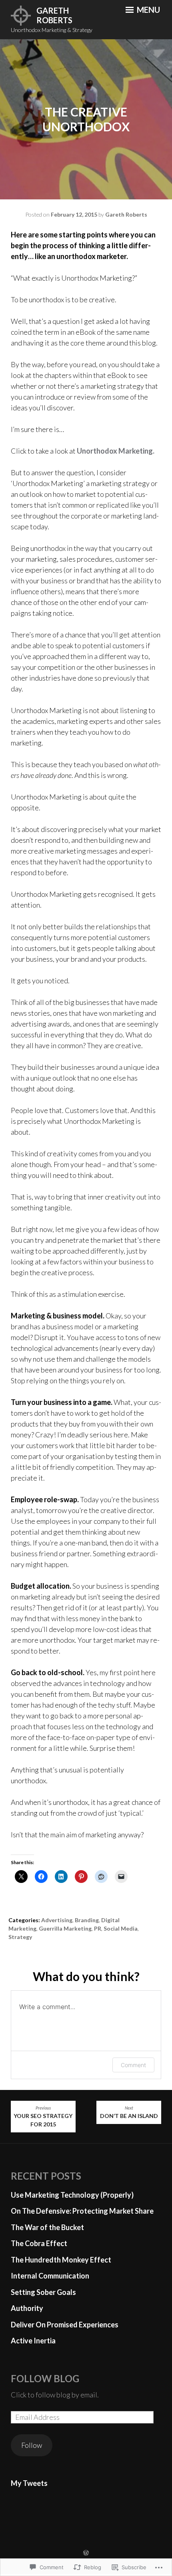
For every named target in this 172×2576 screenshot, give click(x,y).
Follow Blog (45, 2378)
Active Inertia (33, 2341)
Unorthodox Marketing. (116, 451)
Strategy (20, 1937)
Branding (87, 1920)
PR (98, 1928)
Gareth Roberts (54, 15)
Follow (32, 2445)
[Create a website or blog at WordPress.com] (86, 2553)
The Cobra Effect (39, 2243)
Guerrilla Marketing (65, 1928)
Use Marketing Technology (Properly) (72, 2195)
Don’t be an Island (129, 2112)
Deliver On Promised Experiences (65, 2325)
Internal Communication (50, 2276)
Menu (148, 10)
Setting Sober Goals (43, 2292)
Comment (133, 2065)
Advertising (57, 1920)
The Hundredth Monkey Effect (61, 2260)
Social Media (121, 1928)
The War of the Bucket (47, 2227)
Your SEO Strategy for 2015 (43, 2117)
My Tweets (29, 2483)
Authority (27, 2308)
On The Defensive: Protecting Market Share (82, 2211)
